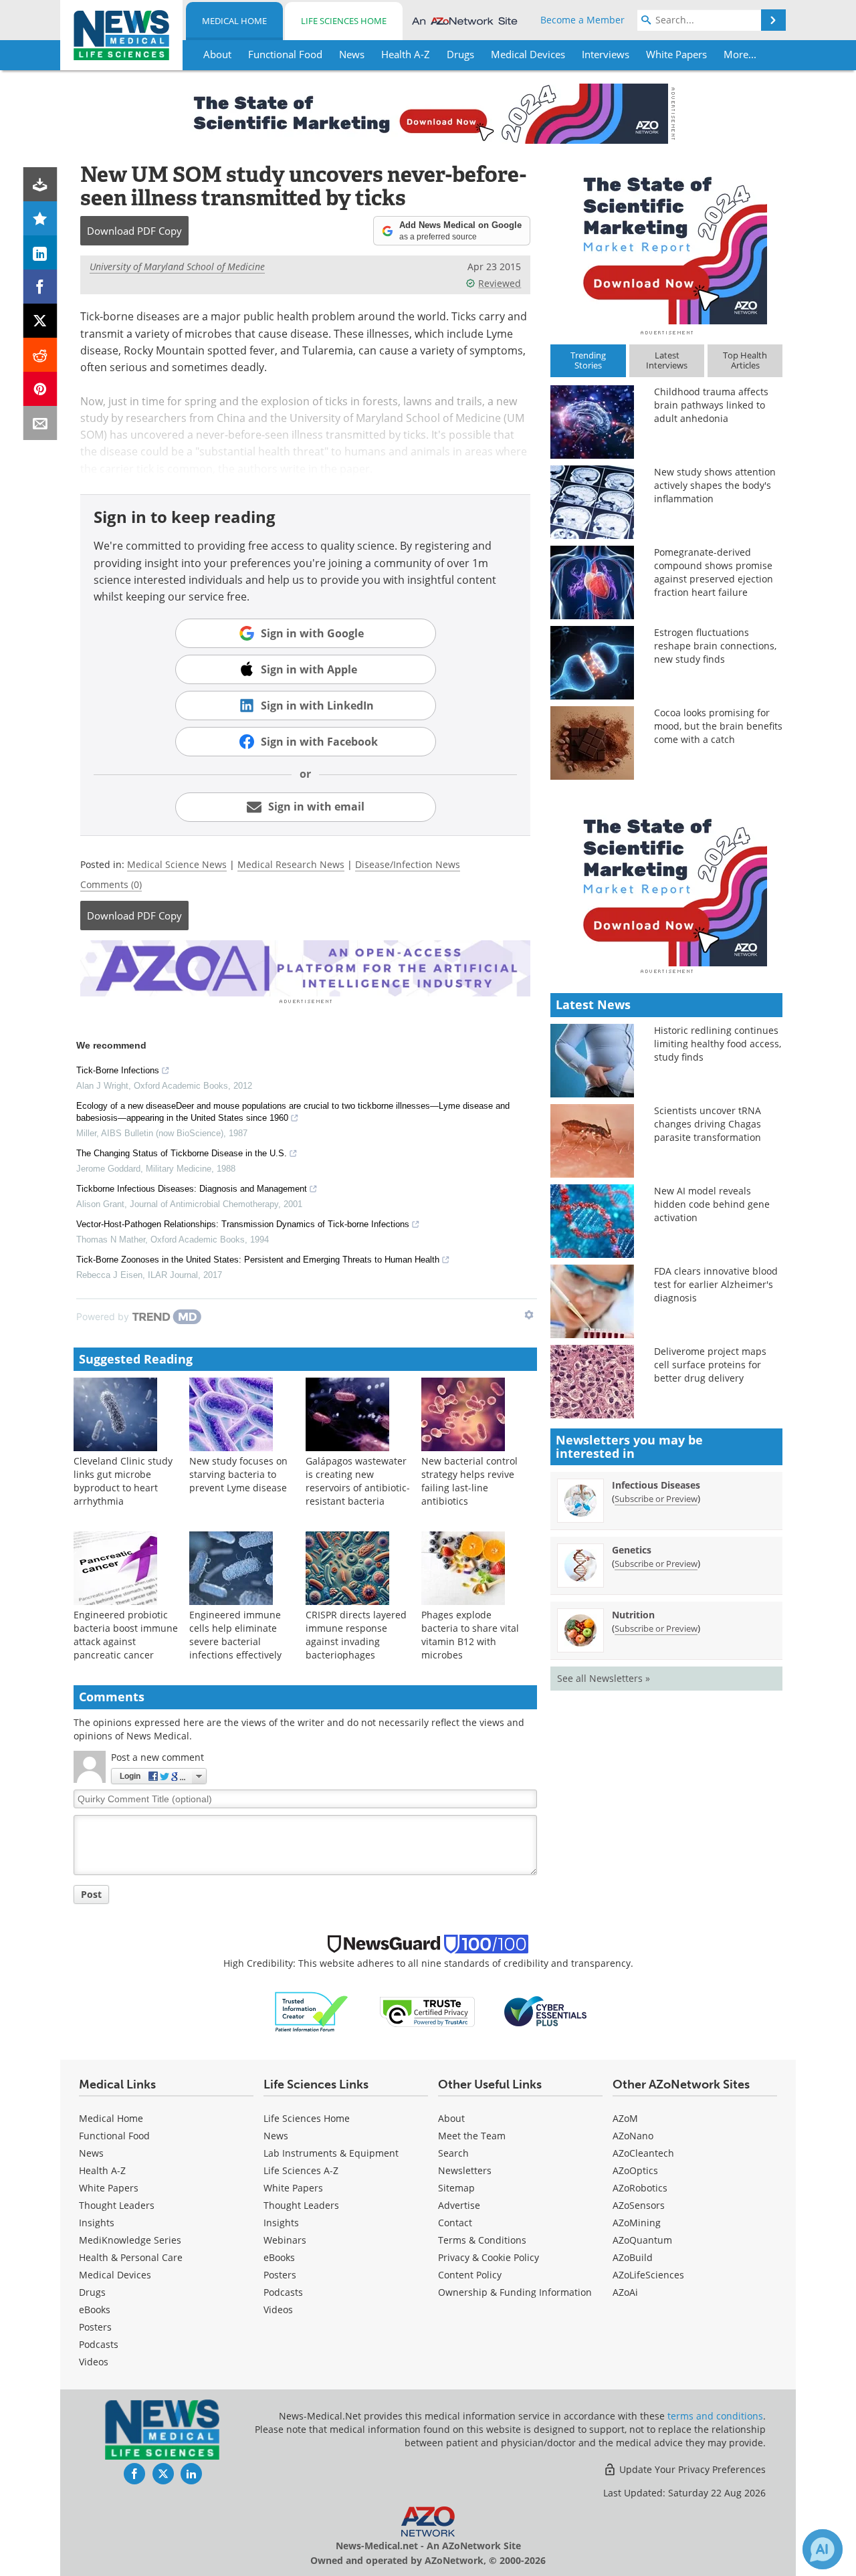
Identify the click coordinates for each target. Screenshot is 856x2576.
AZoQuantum (642, 2240)
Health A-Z (102, 2170)
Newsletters (465, 2170)
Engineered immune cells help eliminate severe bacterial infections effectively (235, 1635)
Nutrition (633, 1615)
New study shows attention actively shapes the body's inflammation (715, 485)
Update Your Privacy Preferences (691, 2469)
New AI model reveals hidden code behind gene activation (712, 1204)
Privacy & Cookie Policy (489, 2257)
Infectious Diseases (656, 1485)
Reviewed (500, 283)
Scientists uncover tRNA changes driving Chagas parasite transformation (708, 1124)
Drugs (92, 2292)
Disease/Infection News (408, 864)
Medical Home (234, 21)
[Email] (40, 423)
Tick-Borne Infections (118, 1070)
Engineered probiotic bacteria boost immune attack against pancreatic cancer (126, 1635)
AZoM (625, 2118)
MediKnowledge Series (130, 2240)
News (91, 2153)
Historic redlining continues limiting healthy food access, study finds (718, 1044)
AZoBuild (633, 2257)
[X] (40, 321)
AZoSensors (639, 2205)
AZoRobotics (640, 2188)
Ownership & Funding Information (515, 2292)
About (451, 2118)
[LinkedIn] (40, 252)
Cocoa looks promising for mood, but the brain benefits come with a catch (718, 726)
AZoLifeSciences (648, 2275)
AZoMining (637, 2223)
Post (91, 1894)
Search (453, 2153)
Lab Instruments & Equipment (331, 2153)
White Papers (109, 2188)
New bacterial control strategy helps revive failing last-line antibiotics (469, 1481)
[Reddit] (40, 355)
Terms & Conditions (482, 2240)
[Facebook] (40, 287)
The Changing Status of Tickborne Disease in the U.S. (182, 1153)
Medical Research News (291, 864)
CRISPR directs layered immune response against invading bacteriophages (356, 1635)
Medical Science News (177, 864)
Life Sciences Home (344, 21)
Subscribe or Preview (656, 1499)
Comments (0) (111, 884)
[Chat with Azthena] (823, 2549)
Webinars (285, 2240)
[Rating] (40, 218)
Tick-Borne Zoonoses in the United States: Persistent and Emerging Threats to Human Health (258, 1260)
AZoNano (633, 2136)
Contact (455, 2223)
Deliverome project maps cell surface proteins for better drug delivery (710, 1365)
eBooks (95, 2310)
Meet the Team (472, 2136)
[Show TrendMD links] (529, 1315)
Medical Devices (115, 2275)
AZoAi (625, 2292)
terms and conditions (715, 2416)
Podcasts (99, 2344)
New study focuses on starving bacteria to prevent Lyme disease (238, 1474)
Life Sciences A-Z (301, 2170)
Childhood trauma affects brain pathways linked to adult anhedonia (711, 405)
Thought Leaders (117, 2205)
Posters (95, 2327)
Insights (97, 2223)
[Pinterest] (40, 389)
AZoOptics (635, 2170)
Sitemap (456, 2188)
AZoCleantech (643, 2153)
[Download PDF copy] (40, 184)
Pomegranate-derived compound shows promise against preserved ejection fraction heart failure (714, 572)
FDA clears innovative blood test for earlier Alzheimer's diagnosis (716, 1284)
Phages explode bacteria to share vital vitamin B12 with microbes (470, 1635)
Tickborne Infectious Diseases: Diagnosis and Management (192, 1189)
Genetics (632, 1550)
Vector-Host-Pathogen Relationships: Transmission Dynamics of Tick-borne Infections (243, 1224)
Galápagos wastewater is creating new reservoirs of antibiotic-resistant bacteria (358, 1481)
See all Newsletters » (604, 1678)
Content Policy (470, 2275)
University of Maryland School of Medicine (177, 266)
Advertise (459, 2205)
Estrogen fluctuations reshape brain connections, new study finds (715, 646)
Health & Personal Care (131, 2257)
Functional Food (114, 2136)
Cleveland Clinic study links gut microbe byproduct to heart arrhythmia (123, 1481)
